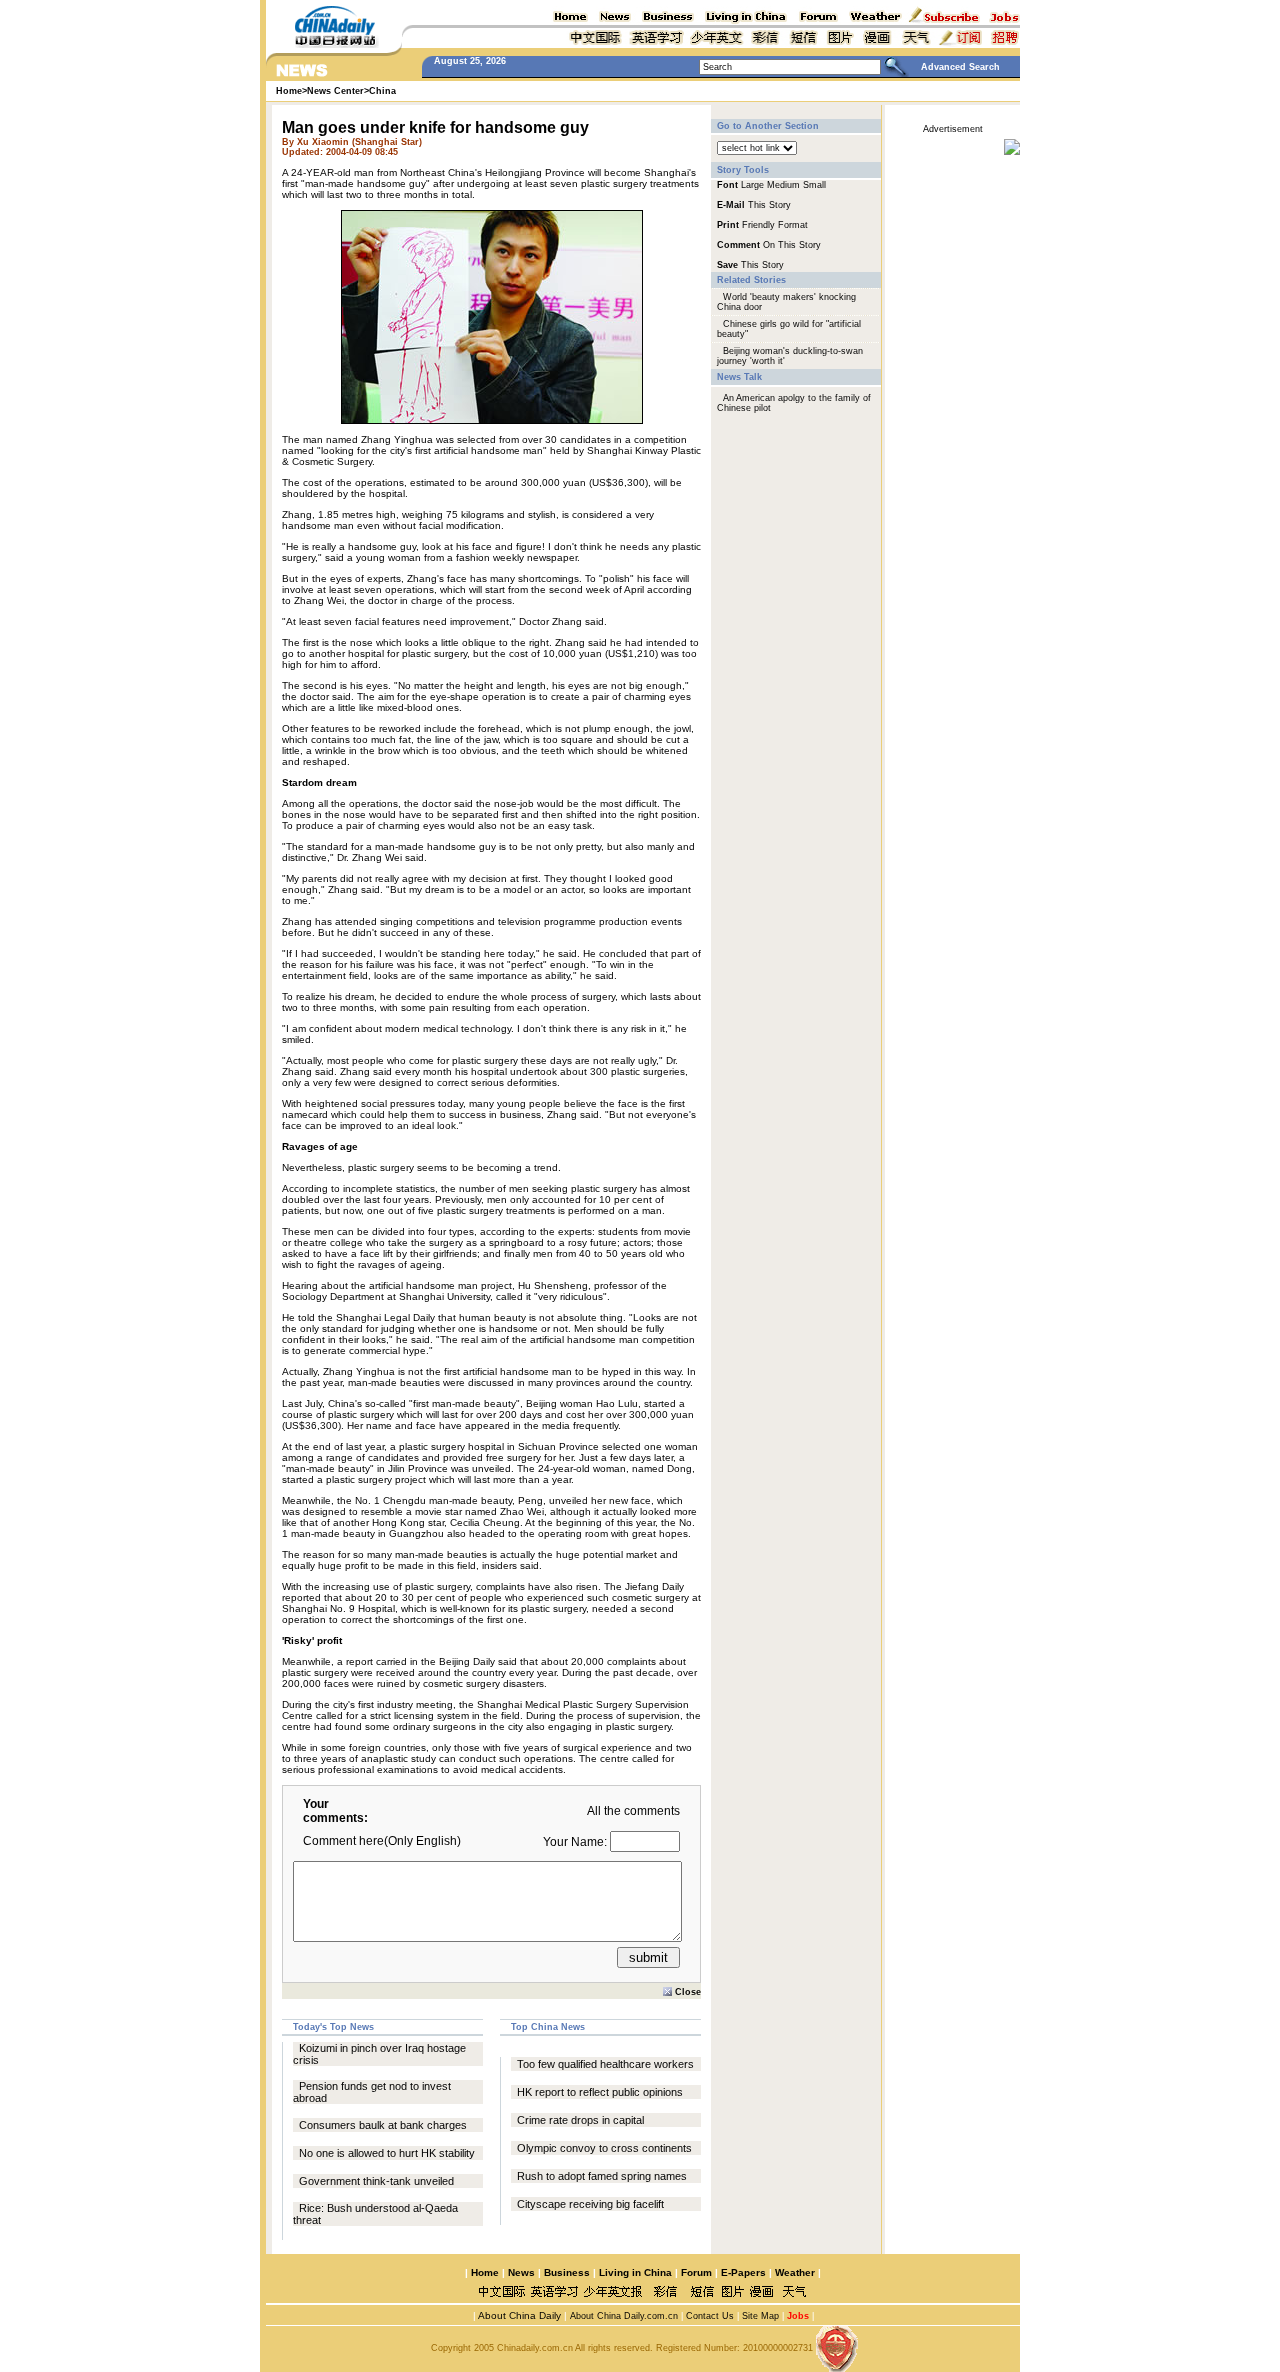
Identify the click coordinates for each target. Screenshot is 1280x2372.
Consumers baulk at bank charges (383, 2125)
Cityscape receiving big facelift (590, 2204)
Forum (696, 2272)
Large (752, 185)
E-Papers (743, 2272)
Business (567, 2272)
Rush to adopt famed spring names (602, 2176)
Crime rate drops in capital (580, 2120)
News (521, 2272)
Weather (793, 2272)
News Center (335, 91)
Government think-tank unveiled (376, 2181)
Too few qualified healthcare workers (605, 2064)
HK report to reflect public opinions (600, 2092)
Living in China (635, 2272)
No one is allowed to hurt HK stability (387, 2153)
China (382, 91)
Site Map (760, 2316)
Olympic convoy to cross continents (604, 2148)
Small (814, 185)
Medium (783, 185)
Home (485, 2272)
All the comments (633, 1811)
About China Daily (518, 2315)
